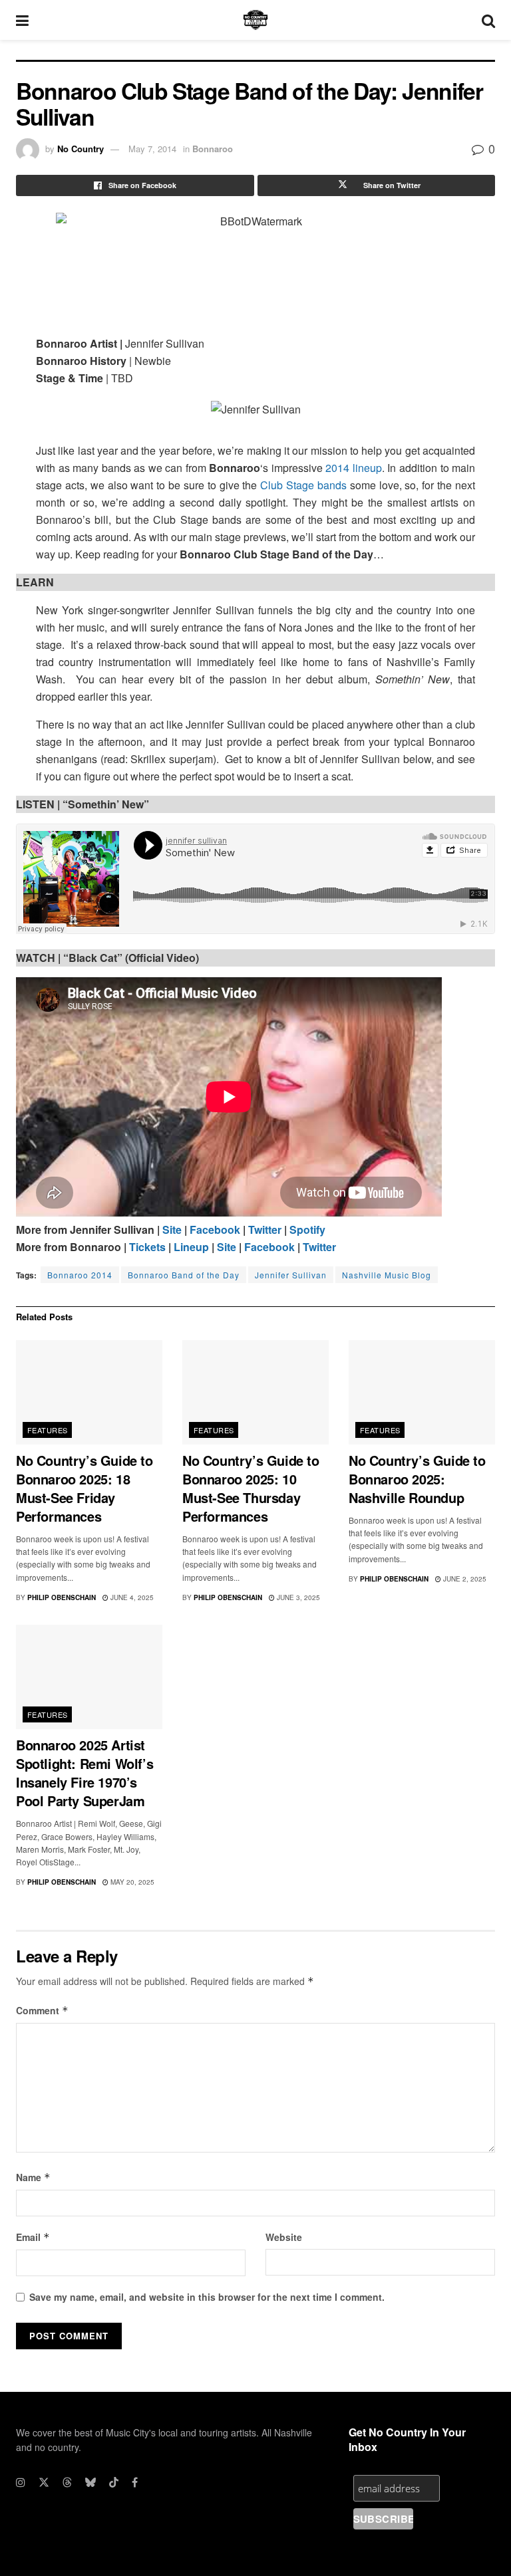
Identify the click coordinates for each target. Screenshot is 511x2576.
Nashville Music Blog (387, 1275)
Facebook (216, 1229)
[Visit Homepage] (255, 20)
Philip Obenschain (62, 1597)
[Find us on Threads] (67, 2482)
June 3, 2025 (297, 1597)
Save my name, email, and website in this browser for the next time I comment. (207, 2297)
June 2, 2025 (464, 1579)
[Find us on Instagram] (21, 2482)
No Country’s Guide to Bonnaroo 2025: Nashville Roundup (417, 1479)
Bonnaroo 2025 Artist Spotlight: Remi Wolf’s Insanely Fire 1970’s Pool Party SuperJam (85, 1773)
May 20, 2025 (131, 1882)
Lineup (191, 1247)
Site (172, 1229)
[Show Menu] (22, 20)
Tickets (147, 1247)
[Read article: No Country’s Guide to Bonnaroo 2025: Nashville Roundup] (422, 1392)
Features (48, 1430)
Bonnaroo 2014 (80, 1275)
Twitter (265, 1229)
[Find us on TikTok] (114, 2482)
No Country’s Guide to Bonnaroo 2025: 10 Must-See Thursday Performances (251, 1488)
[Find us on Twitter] (44, 2482)
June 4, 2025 (131, 1597)
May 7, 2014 (152, 149)
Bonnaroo (213, 149)
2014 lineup (354, 468)
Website (284, 2237)
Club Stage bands (303, 485)
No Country (81, 149)
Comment (42, 2010)
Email (33, 2237)
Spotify (307, 1229)
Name (33, 2177)
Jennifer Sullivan (291, 1275)
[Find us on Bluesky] (90, 2482)
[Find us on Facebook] (135, 2482)
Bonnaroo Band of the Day (184, 1275)
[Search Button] (488, 20)
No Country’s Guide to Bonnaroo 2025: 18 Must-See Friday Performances (85, 1488)
